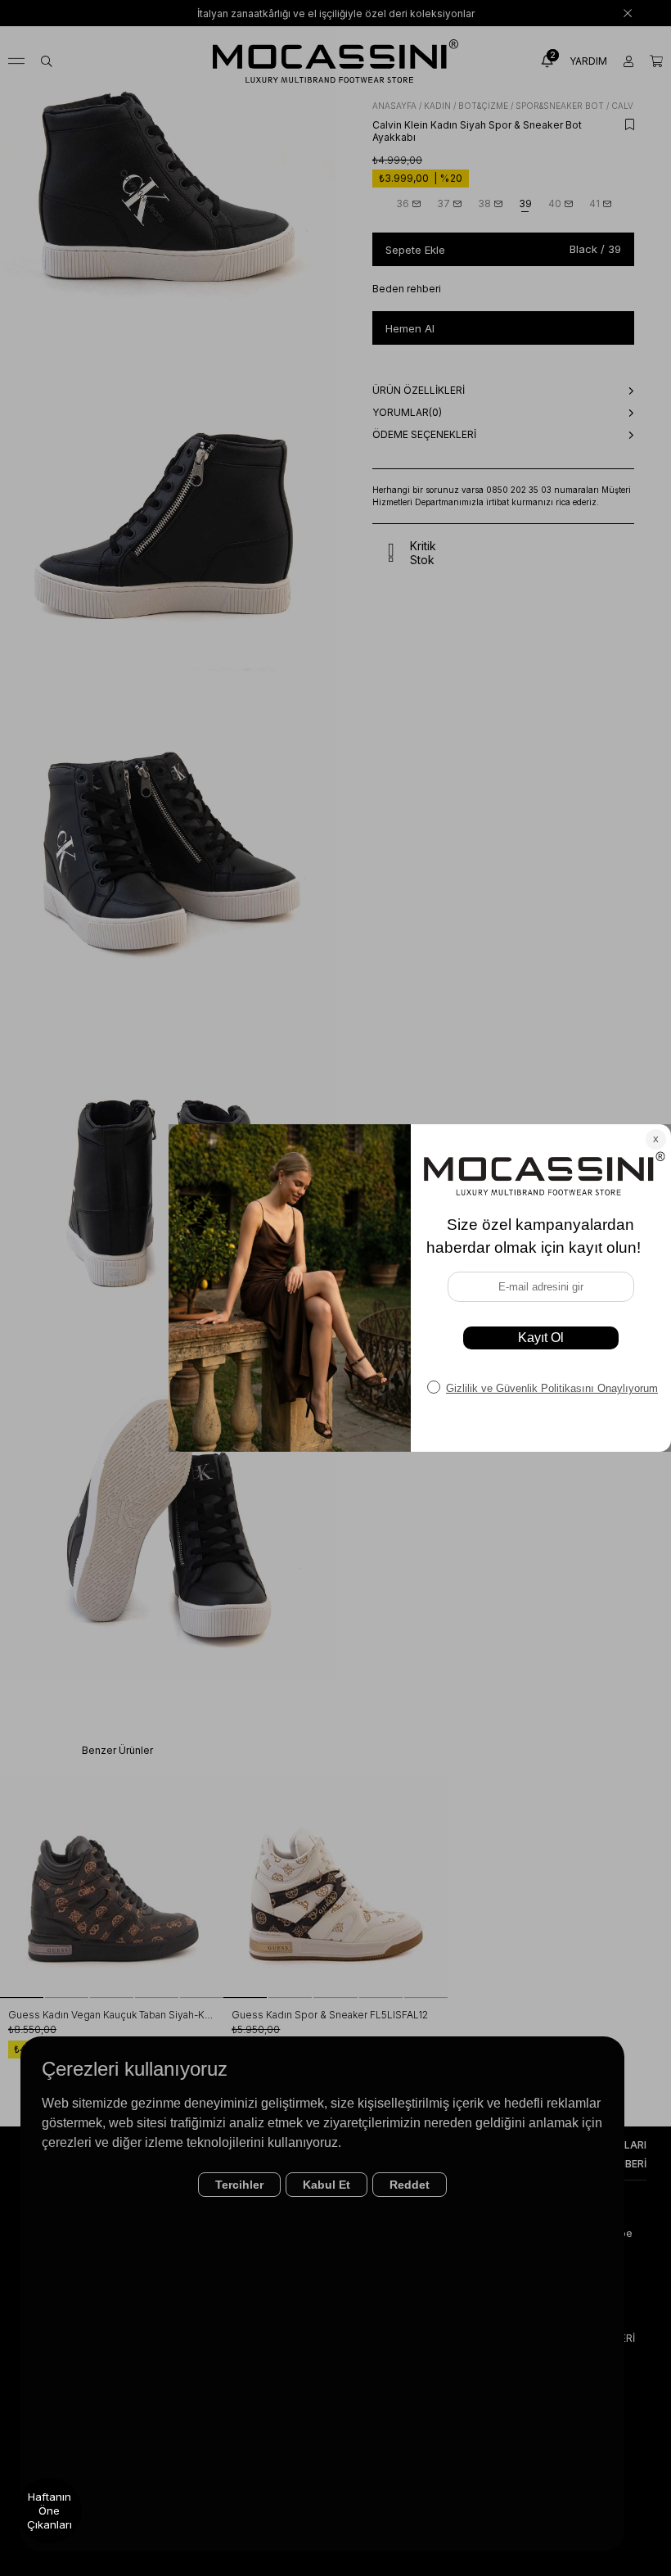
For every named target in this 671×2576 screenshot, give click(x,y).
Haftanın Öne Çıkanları (50, 2510)
